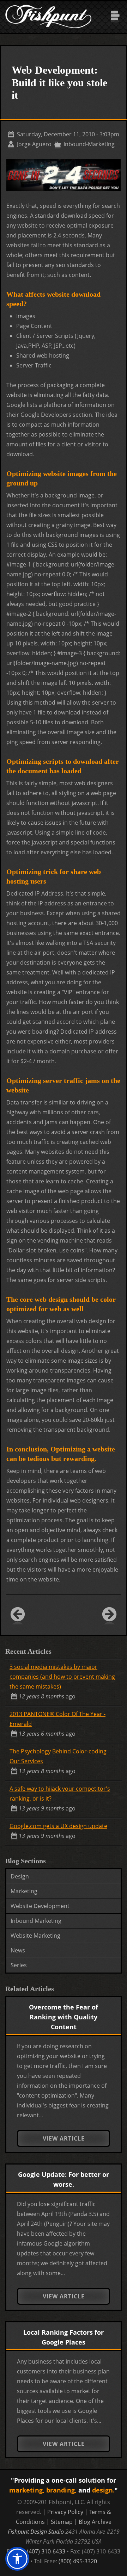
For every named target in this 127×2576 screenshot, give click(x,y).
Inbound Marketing (36, 1921)
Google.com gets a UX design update (58, 1826)
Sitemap (62, 2522)
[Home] (48, 6)
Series (19, 1965)
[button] (17, 2559)
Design (20, 1876)
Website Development (40, 1906)
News (18, 1950)
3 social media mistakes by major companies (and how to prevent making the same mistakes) (62, 1677)
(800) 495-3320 (78, 2561)
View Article (64, 2138)
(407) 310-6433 (46, 2551)
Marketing (24, 1891)
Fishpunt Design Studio (36, 2532)
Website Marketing (35, 1936)
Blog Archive (95, 2522)
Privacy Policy (65, 2512)
